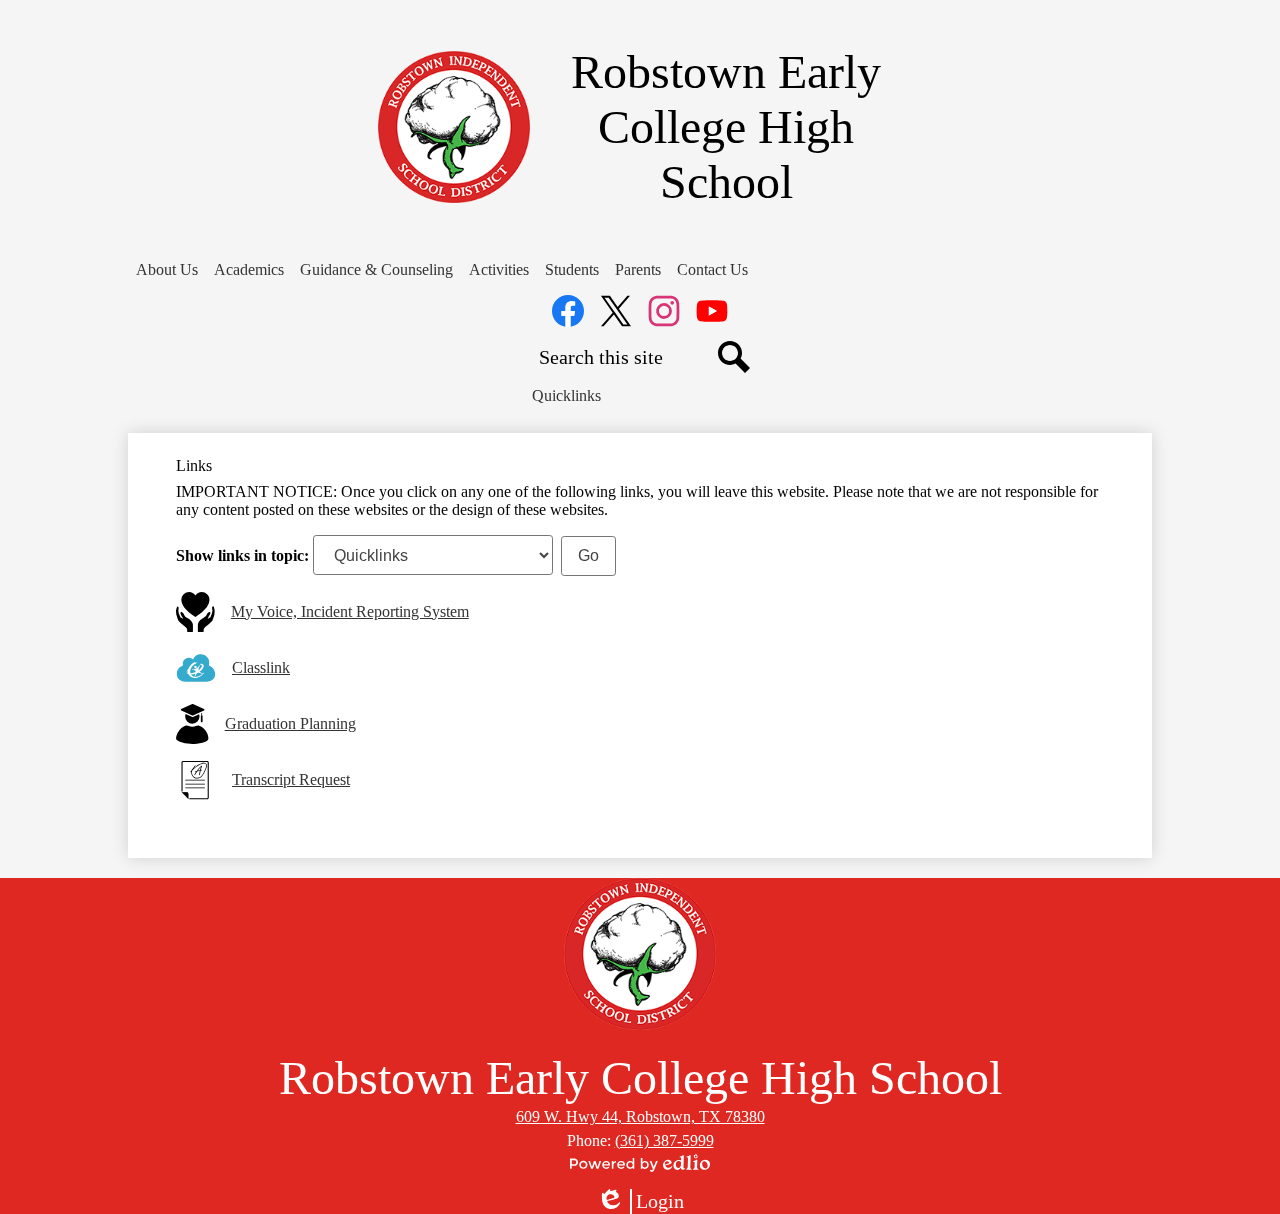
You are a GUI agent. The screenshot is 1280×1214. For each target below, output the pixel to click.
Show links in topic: (242, 555)
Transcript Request (291, 779)
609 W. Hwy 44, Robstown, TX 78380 (640, 1116)
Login (640, 1202)
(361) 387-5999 (664, 1140)
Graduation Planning (290, 723)
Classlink (261, 667)
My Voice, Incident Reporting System (350, 611)
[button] (167, 270)
